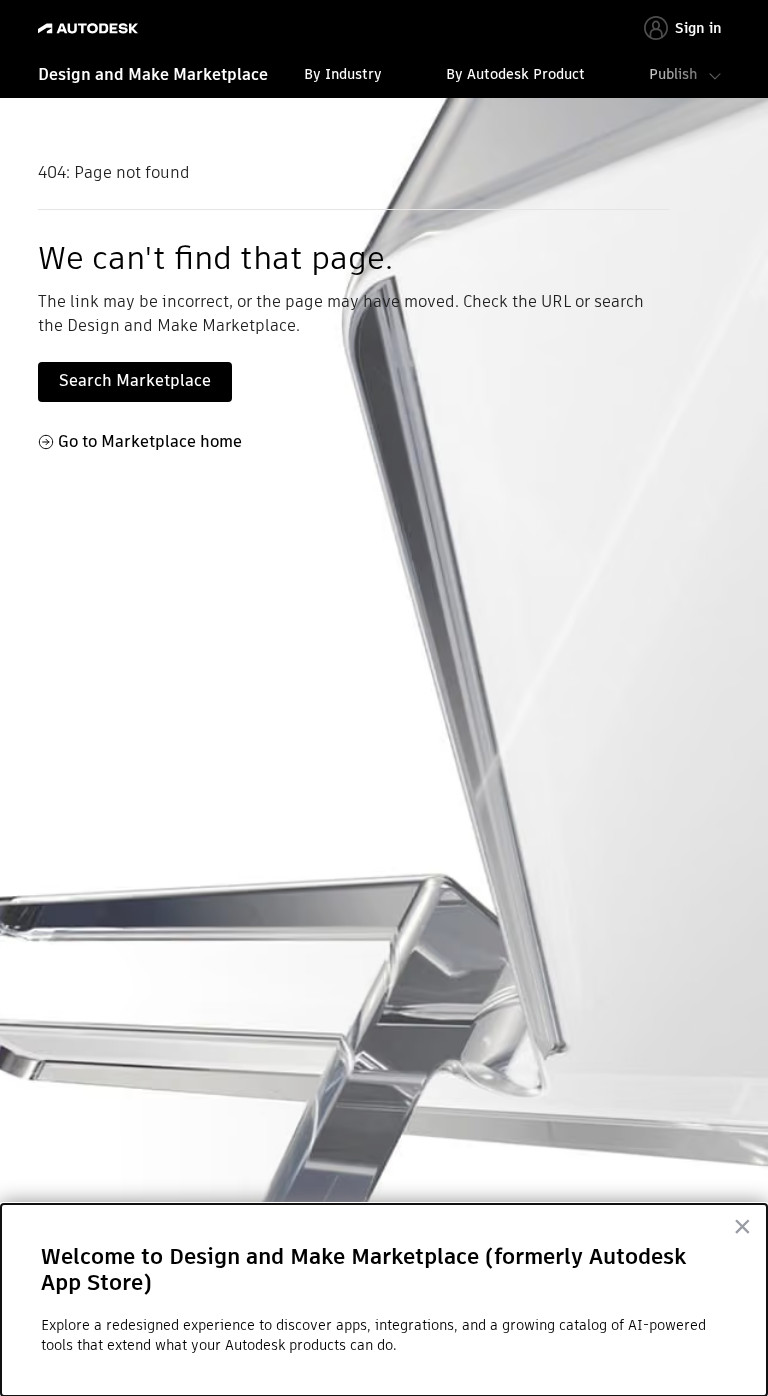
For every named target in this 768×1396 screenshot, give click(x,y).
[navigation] (383, 77)
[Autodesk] (90, 28)
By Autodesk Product (515, 74)
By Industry (343, 74)
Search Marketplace (135, 380)
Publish (673, 74)
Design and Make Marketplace (153, 74)
